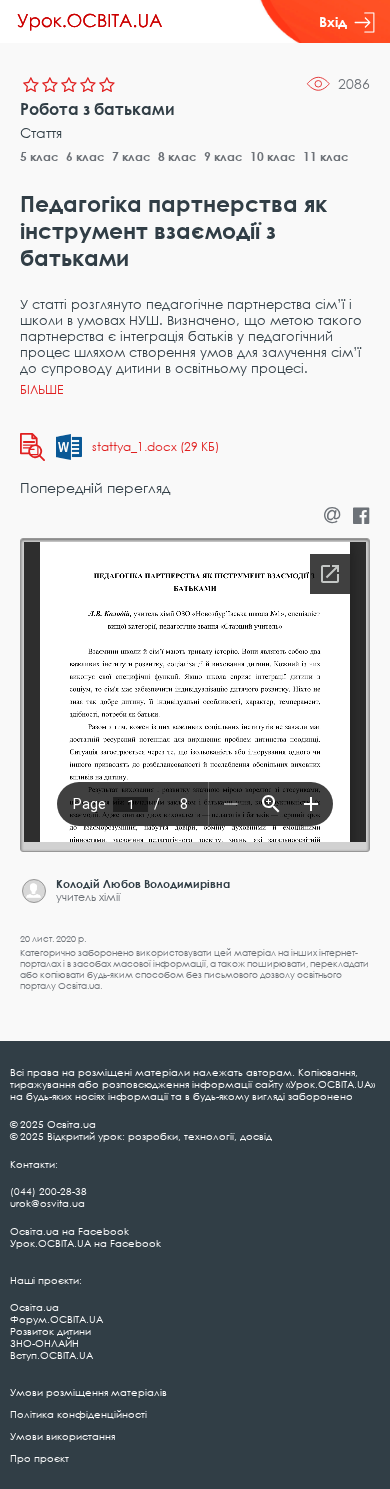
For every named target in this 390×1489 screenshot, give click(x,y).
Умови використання (62, 1436)
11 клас (326, 156)
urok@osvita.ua (47, 1203)
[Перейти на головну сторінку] (90, 22)
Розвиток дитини (50, 1331)
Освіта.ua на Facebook (69, 1231)
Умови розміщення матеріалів (88, 1392)
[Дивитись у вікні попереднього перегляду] (32, 447)
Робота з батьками (97, 109)
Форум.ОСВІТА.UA (56, 1319)
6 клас (85, 156)
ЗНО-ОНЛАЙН (44, 1343)
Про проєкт (39, 1458)
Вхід (333, 21)
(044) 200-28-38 (48, 1191)
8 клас (177, 156)
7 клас (131, 156)
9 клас (223, 156)
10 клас (273, 156)
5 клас (39, 156)
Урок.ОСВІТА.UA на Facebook (85, 1243)
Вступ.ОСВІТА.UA (51, 1355)
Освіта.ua (34, 1307)
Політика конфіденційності (78, 1414)
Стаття (41, 132)
